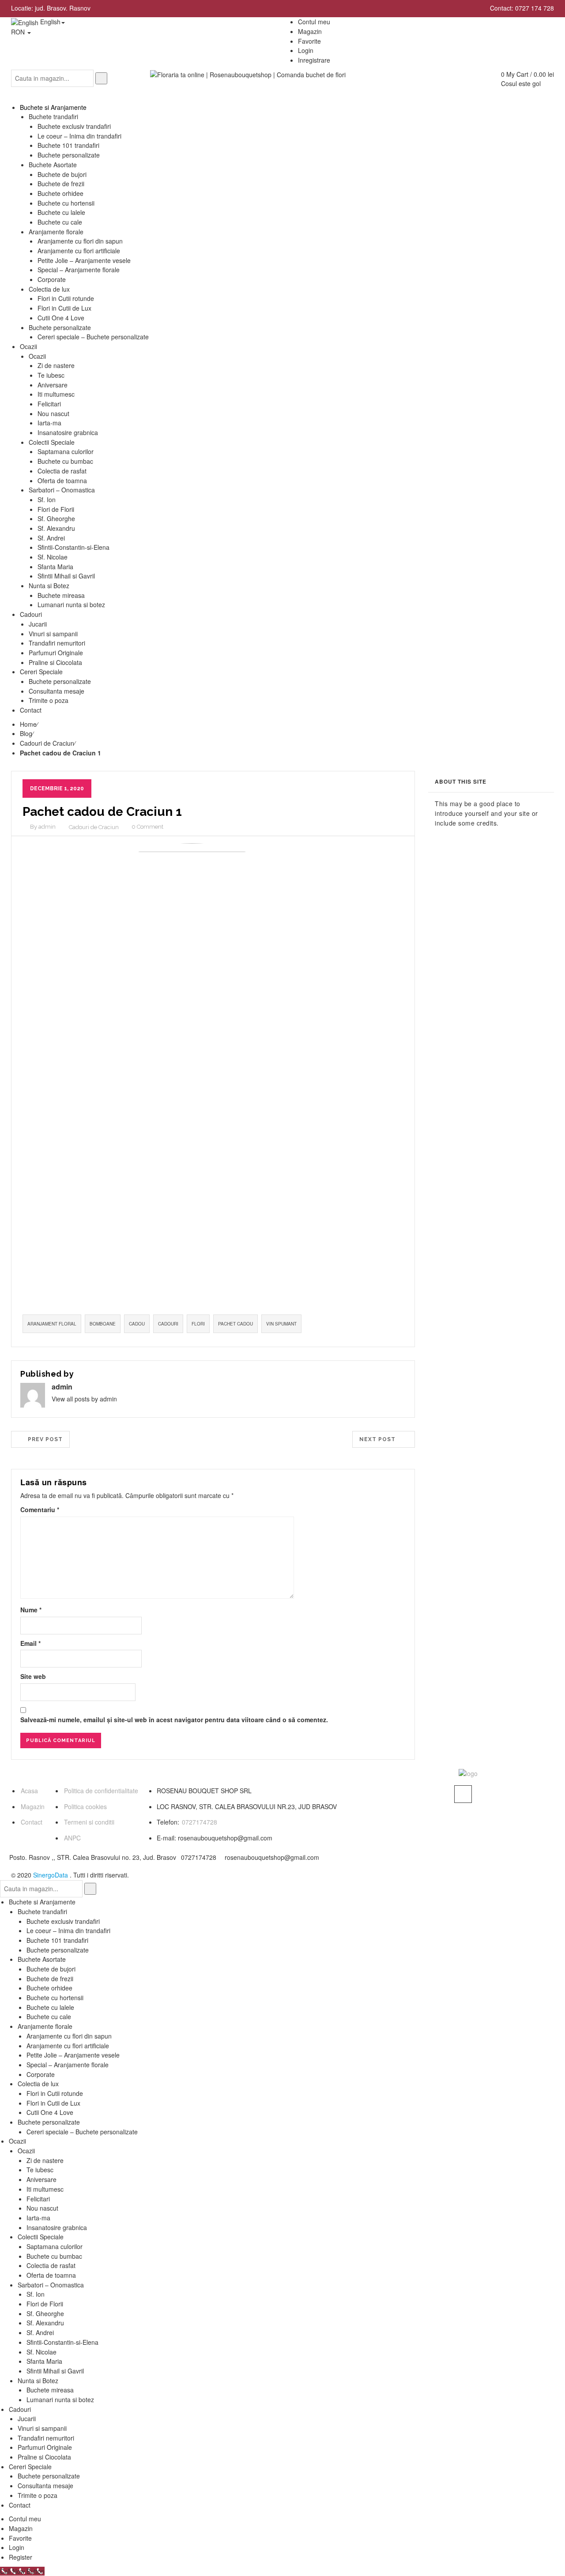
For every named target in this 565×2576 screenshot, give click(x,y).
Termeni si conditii (89, 1822)
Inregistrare (314, 60)
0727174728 (200, 1822)
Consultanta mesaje (45, 2486)
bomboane (103, 1324)
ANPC (72, 1838)
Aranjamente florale (45, 2026)
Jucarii (27, 2418)
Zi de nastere (45, 2160)
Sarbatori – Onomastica (51, 2285)
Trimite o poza (38, 2495)
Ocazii (17, 2141)
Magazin (33, 1806)
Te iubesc (40, 2170)
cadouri (168, 1324)
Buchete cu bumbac (54, 2256)
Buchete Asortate (42, 1959)
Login (306, 50)
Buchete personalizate (58, 1950)
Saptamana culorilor (55, 2246)
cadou (137, 1324)
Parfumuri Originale (45, 2447)
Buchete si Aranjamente (42, 1902)
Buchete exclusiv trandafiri (63, 1921)
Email (30, 1643)
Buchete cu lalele (50, 2007)
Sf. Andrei (40, 2332)
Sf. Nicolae (41, 2352)
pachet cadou (235, 1324)
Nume (31, 1610)
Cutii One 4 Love (50, 2112)
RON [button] (19, 32)
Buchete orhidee (49, 1988)
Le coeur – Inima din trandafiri (68, 1930)
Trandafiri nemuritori (46, 2438)
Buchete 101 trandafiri (57, 1940)
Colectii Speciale (41, 2237)
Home (28, 724)
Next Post (380, 1439)
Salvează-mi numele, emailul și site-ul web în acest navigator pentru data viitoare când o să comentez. (174, 1720)
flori (198, 1324)
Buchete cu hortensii (55, 1998)
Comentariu (40, 1510)
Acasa (29, 1791)
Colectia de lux (38, 2084)
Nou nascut (42, 2208)
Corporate (41, 2074)
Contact (32, 1822)
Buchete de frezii (50, 1979)
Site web (33, 1676)
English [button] (49, 22)
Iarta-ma (38, 2218)
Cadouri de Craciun (47, 743)
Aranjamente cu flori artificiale (68, 2046)
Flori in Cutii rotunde (55, 2093)
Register (21, 2557)
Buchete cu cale (49, 2016)
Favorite (20, 2538)
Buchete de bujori (51, 1969)
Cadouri (20, 2409)
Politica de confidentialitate (101, 1791)
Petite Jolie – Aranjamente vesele (73, 2055)
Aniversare (41, 2179)
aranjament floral (52, 1324)
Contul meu (25, 2519)
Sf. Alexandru (45, 2323)
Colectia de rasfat (51, 2265)
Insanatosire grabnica (57, 2227)
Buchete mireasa (50, 2390)
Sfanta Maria (44, 2361)
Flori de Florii (45, 2304)
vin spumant (281, 1324)
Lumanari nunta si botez (60, 2400)
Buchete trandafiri (42, 1911)
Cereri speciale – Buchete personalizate (82, 2132)
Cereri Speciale (30, 2467)
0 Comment (147, 827)
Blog (26, 733)
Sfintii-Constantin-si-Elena (62, 2342)
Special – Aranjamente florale (68, 2065)
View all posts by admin (84, 1399)
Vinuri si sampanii (42, 2428)
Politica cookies (85, 1806)
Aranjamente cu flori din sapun (69, 2036)
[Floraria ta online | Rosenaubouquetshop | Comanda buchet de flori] (248, 74)
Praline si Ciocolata (44, 2457)
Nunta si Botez (38, 2381)
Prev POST (43, 1439)
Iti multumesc (45, 2189)
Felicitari (38, 2199)
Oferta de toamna (51, 2275)
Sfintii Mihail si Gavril (55, 2371)
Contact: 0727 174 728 (522, 8)
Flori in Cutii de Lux (53, 2103)
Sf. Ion (36, 2294)
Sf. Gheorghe (45, 2313)
